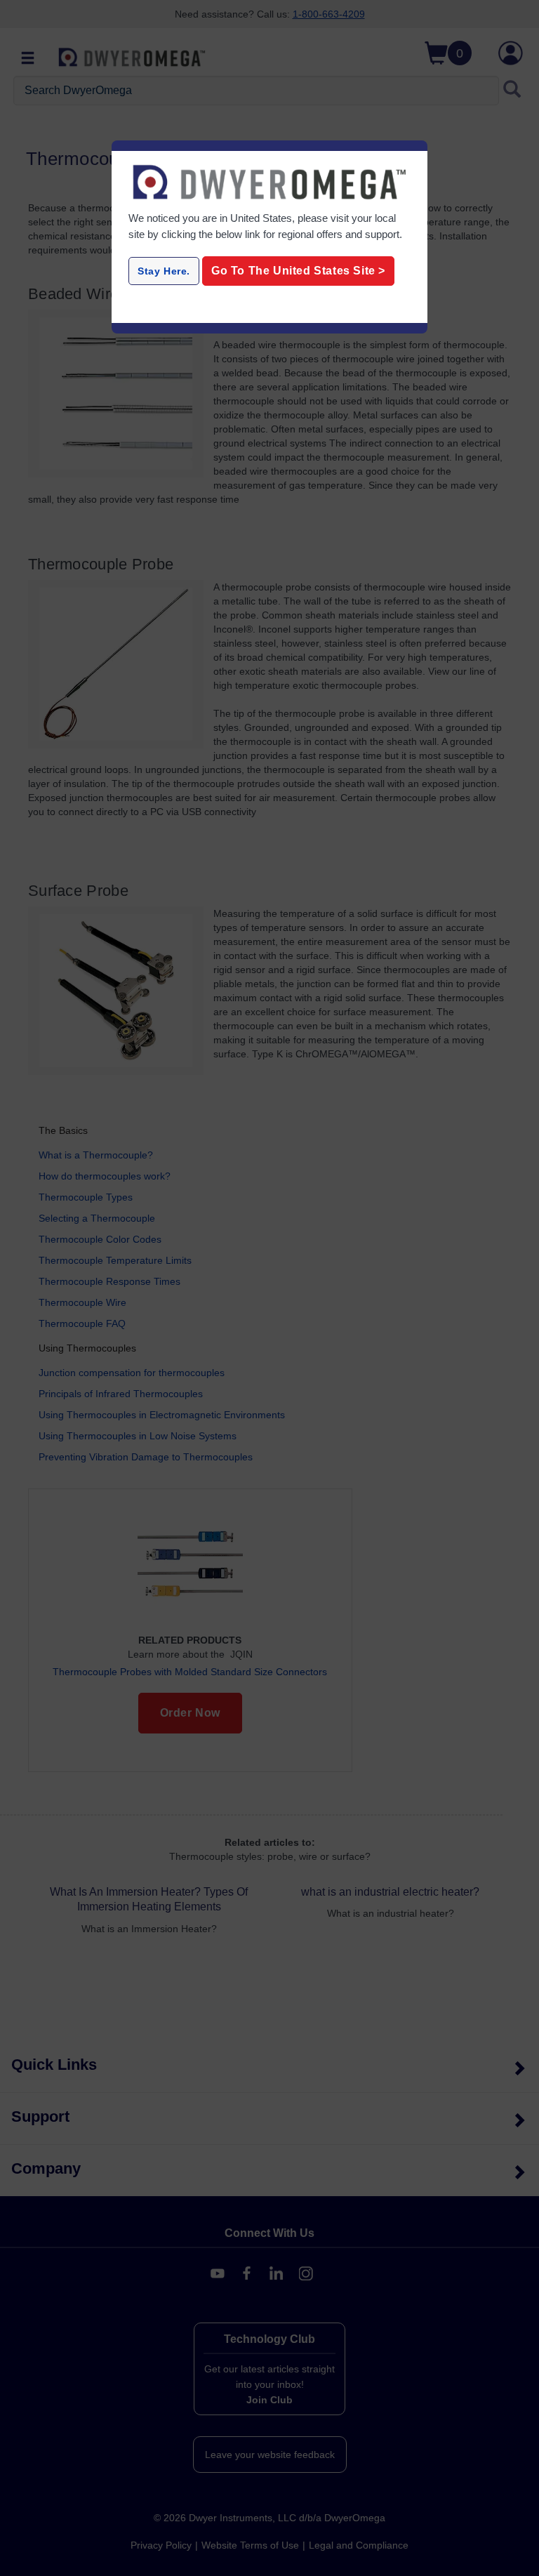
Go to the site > (298, 271)
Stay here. (164, 271)
